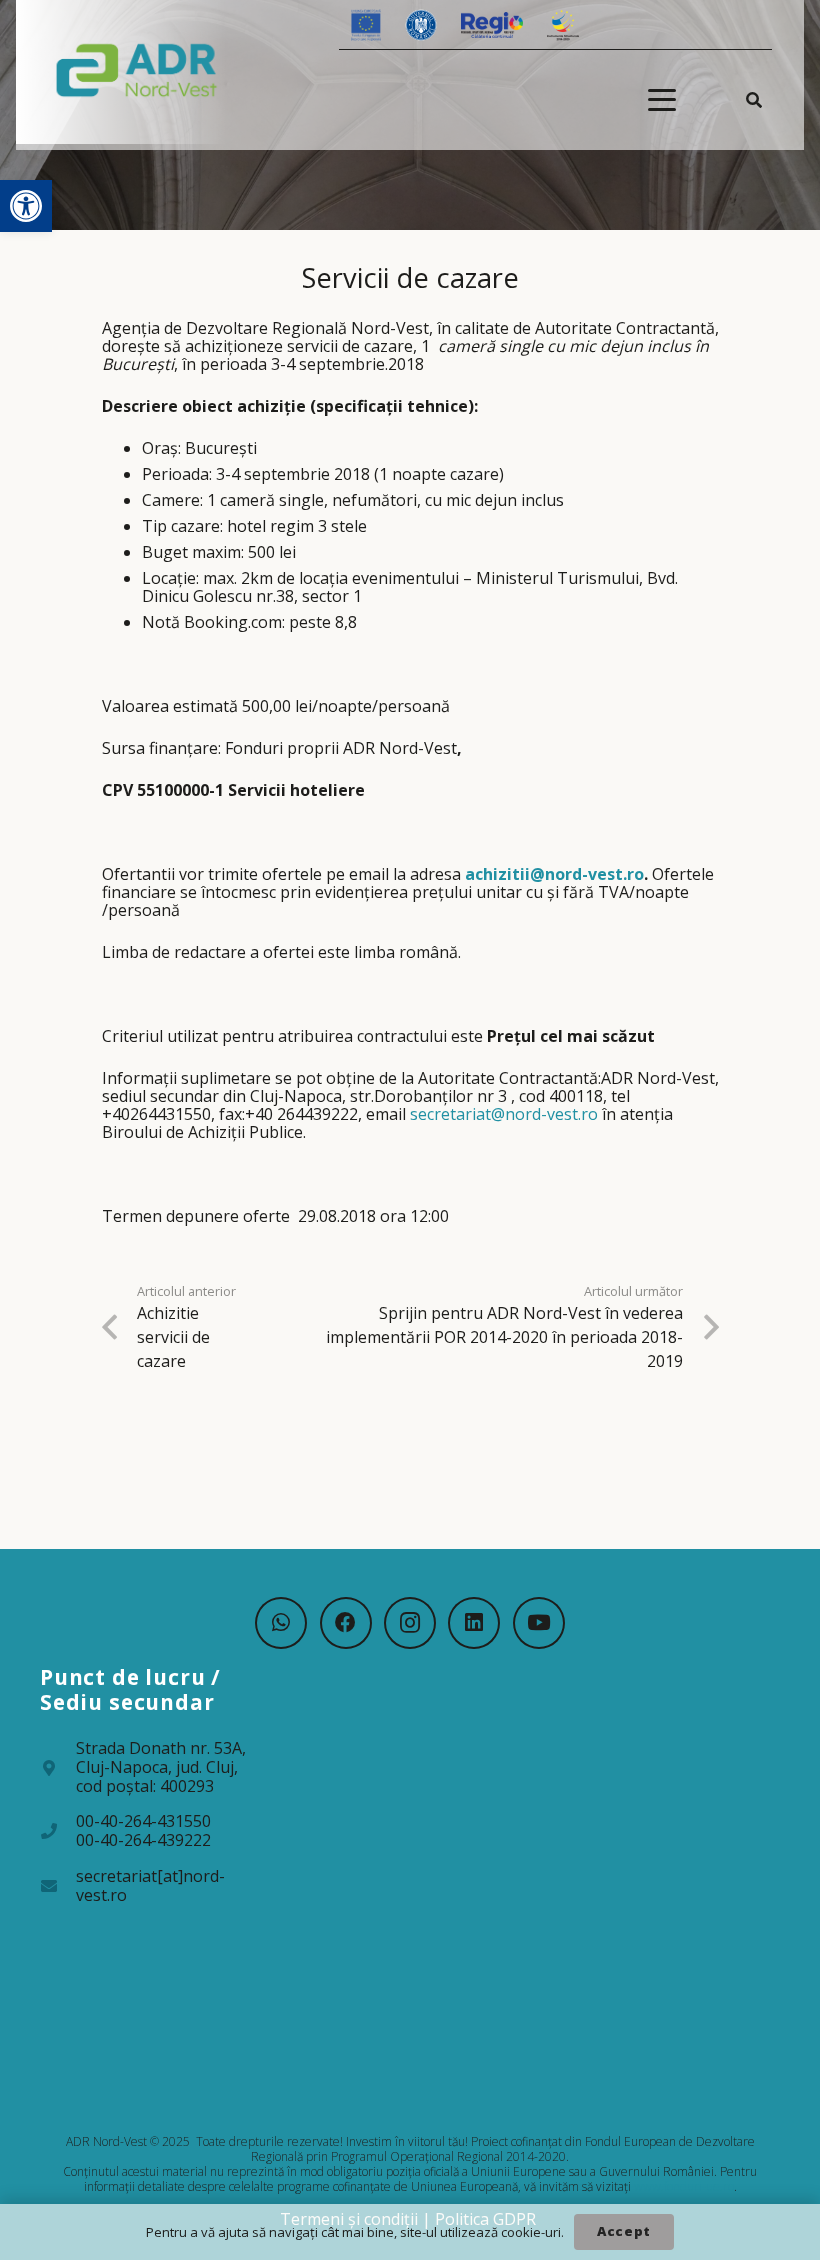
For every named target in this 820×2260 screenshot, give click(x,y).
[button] (26, 206)
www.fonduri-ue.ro (684, 2186)
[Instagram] (410, 1623)
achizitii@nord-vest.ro (554, 874)
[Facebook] (346, 1623)
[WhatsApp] (281, 1623)
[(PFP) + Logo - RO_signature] (137, 69)
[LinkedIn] (474, 1623)
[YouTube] (539, 1623)
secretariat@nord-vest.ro (504, 1114)
